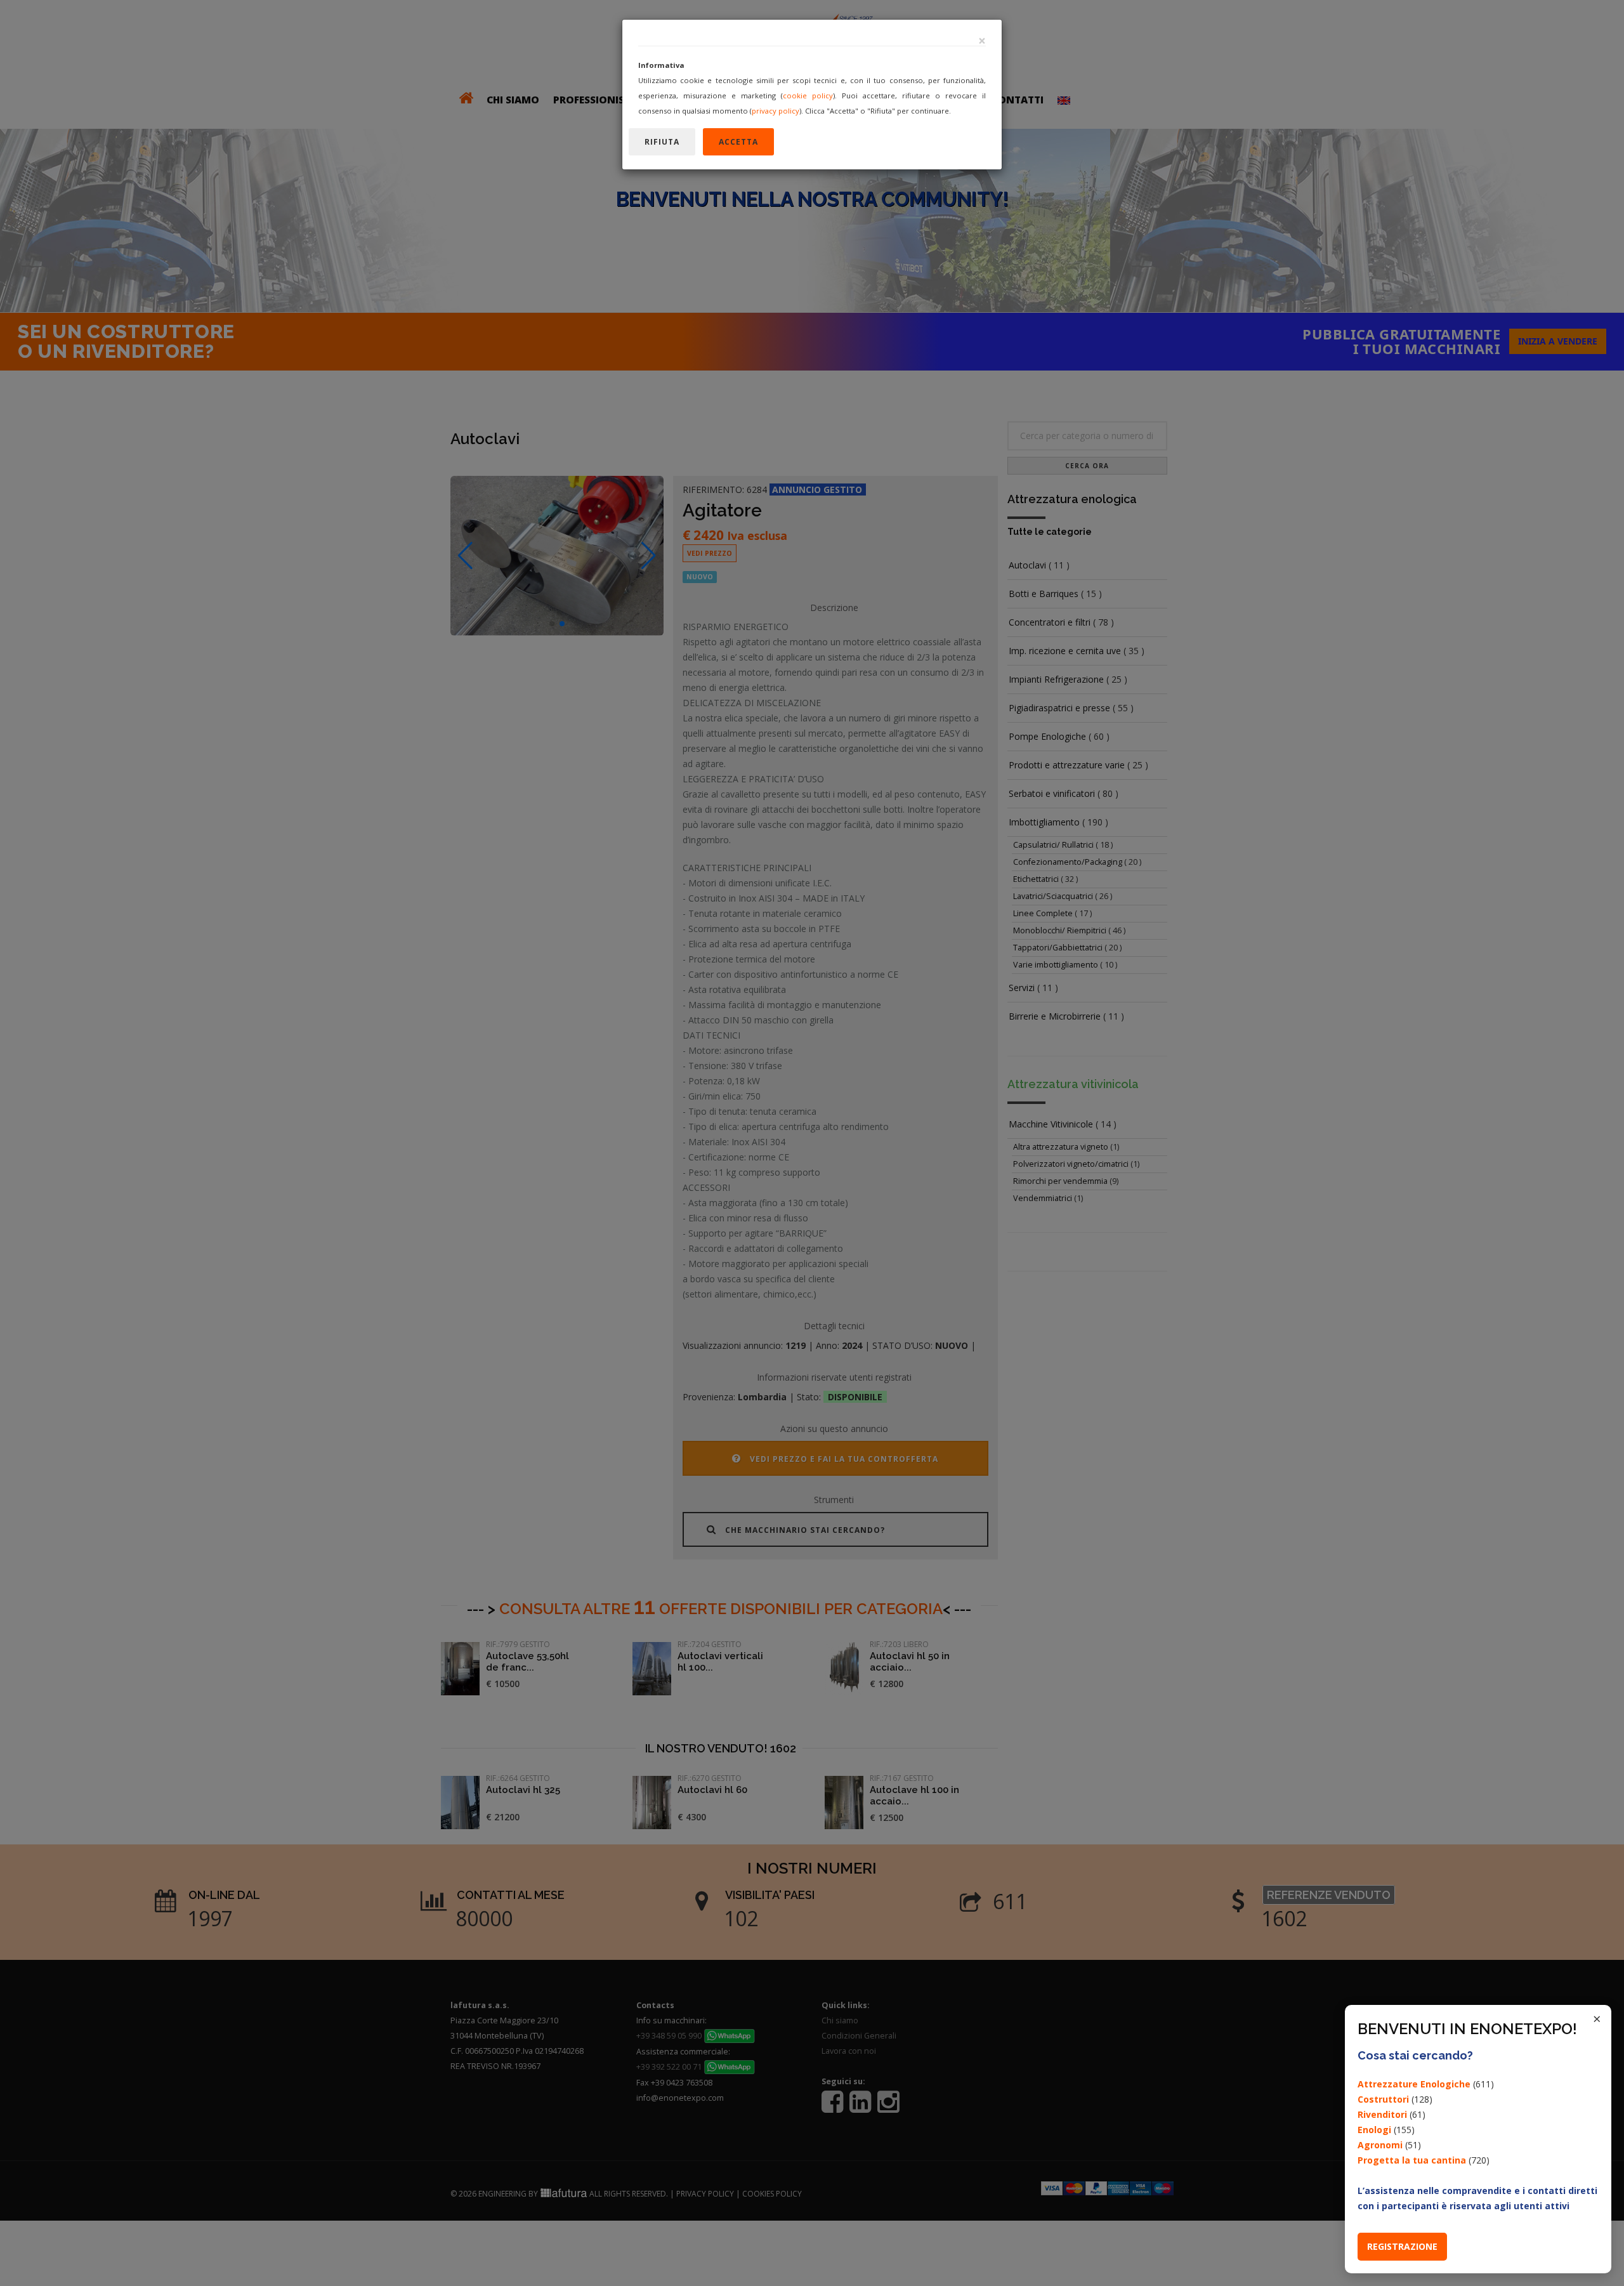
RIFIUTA (662, 142)
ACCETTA (738, 142)
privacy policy (776, 111)
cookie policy (808, 95)
